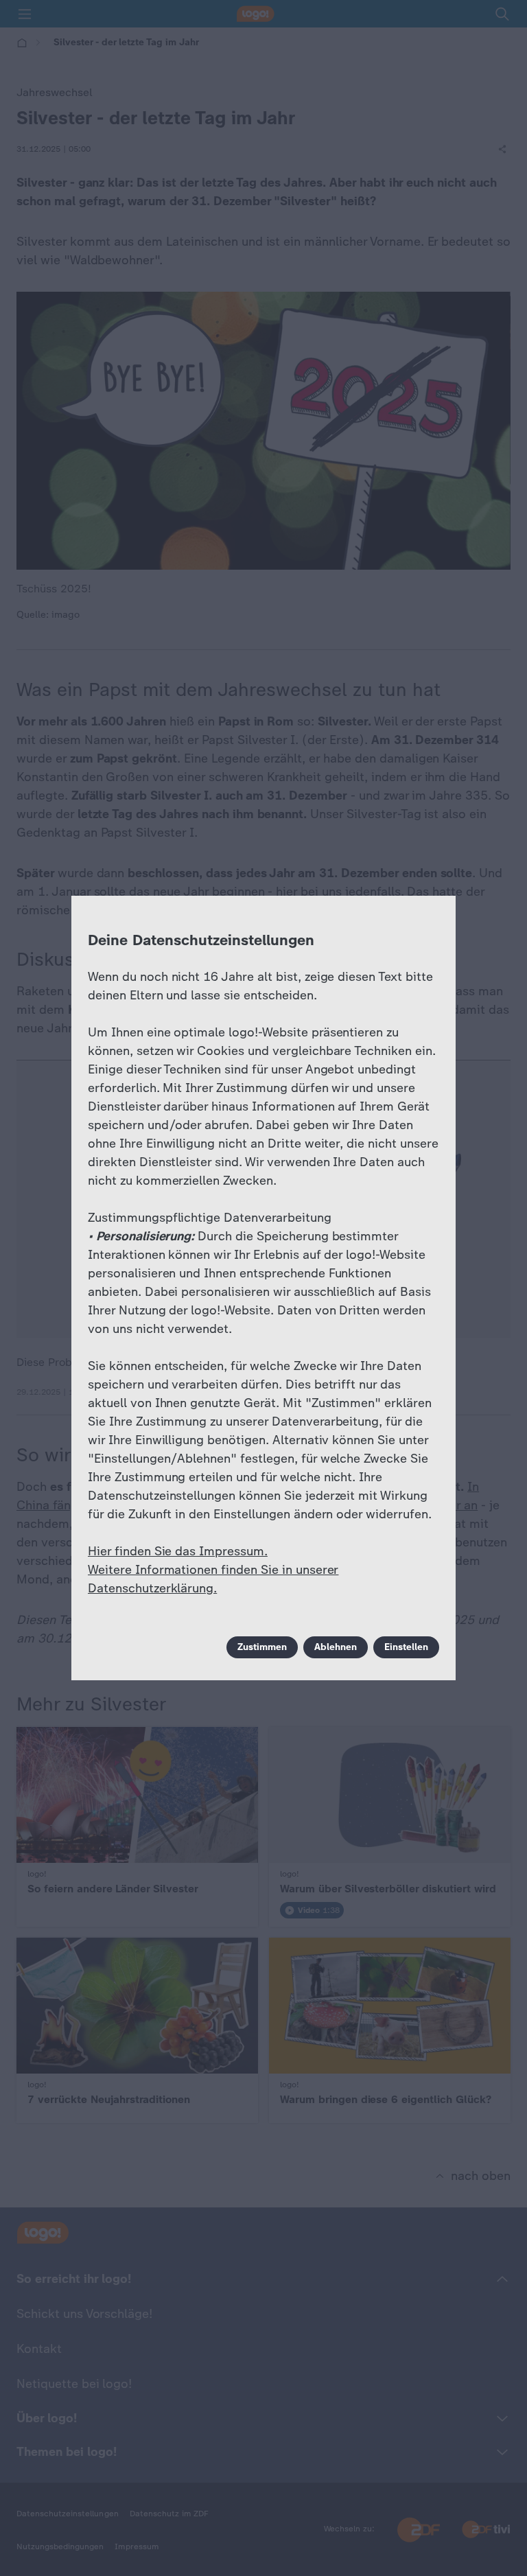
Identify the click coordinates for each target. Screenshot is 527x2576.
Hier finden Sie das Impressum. (178, 1551)
